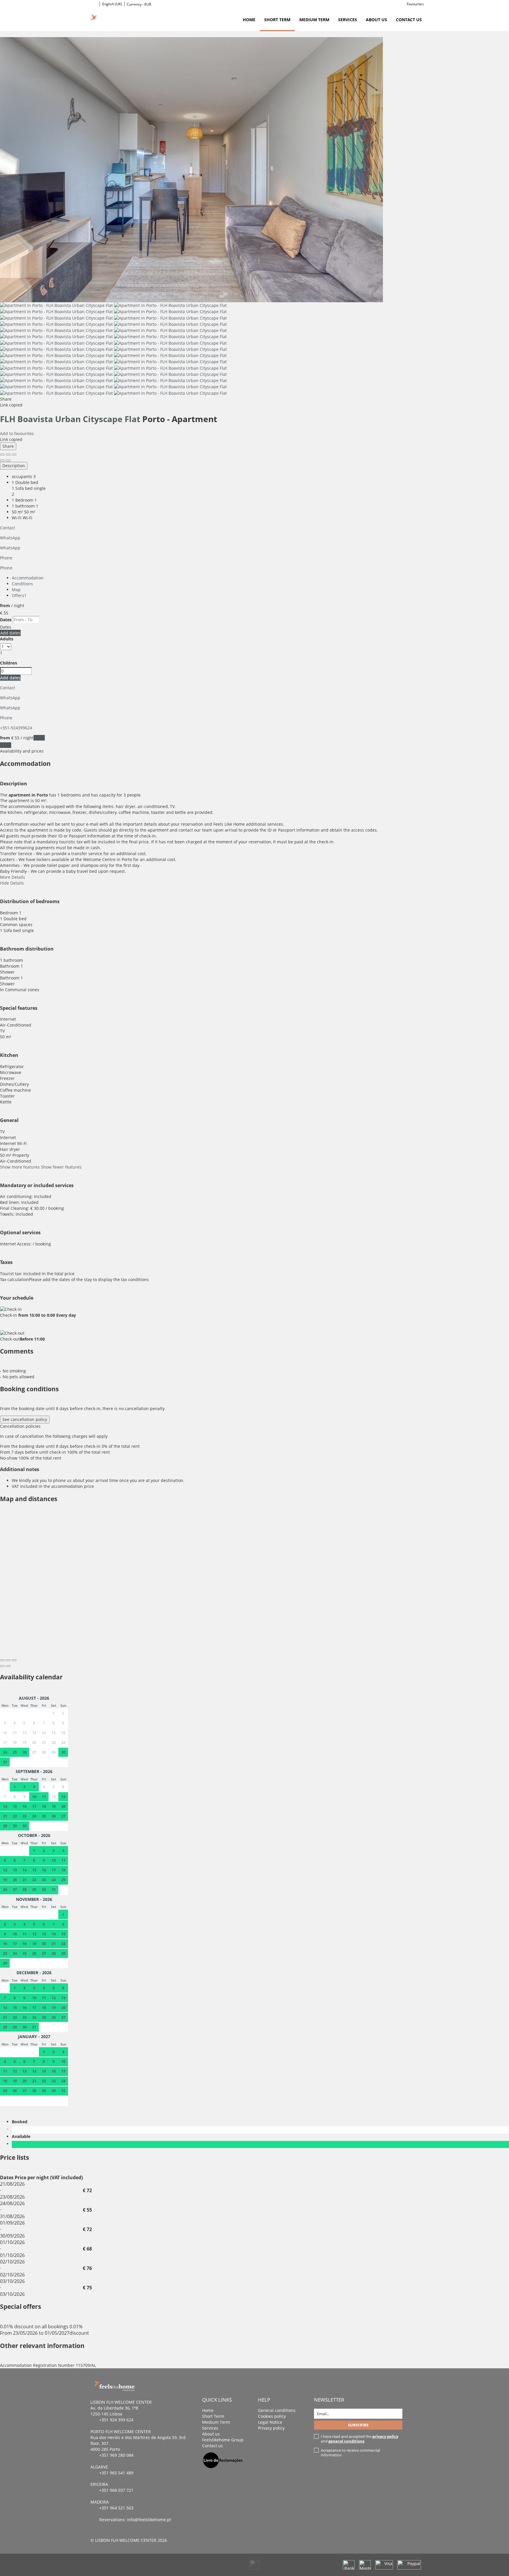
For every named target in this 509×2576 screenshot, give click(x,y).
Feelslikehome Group (223, 2440)
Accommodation (28, 578)
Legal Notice (270, 2422)
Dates (6, 620)
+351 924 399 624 (116, 2420)
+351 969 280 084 (116, 2455)
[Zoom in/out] (14, 455)
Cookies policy (272, 2416)
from (5, 605)
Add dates (10, 633)
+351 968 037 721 (116, 2490)
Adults (7, 639)
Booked (21, 2122)
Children (9, 663)
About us (376, 20)
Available (22, 2136)
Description (14, 466)
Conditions (22, 584)
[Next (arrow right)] (8, 460)
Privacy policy (271, 2428)
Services (348, 20)
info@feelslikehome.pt (149, 2520)
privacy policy (385, 2436)
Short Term (277, 20)
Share (8, 446)
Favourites (415, 4)
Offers (19, 595)
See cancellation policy (25, 1419)
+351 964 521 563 (116, 2508)
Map (16, 590)
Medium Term (314, 20)
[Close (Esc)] (2, 455)
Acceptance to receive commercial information (350, 2453)
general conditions (346, 2441)
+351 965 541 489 (116, 2473)
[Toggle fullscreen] (8, 455)
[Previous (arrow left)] (2, 460)
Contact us (409, 20)
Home (249, 20)
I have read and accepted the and (360, 2439)
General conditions (277, 2410)
